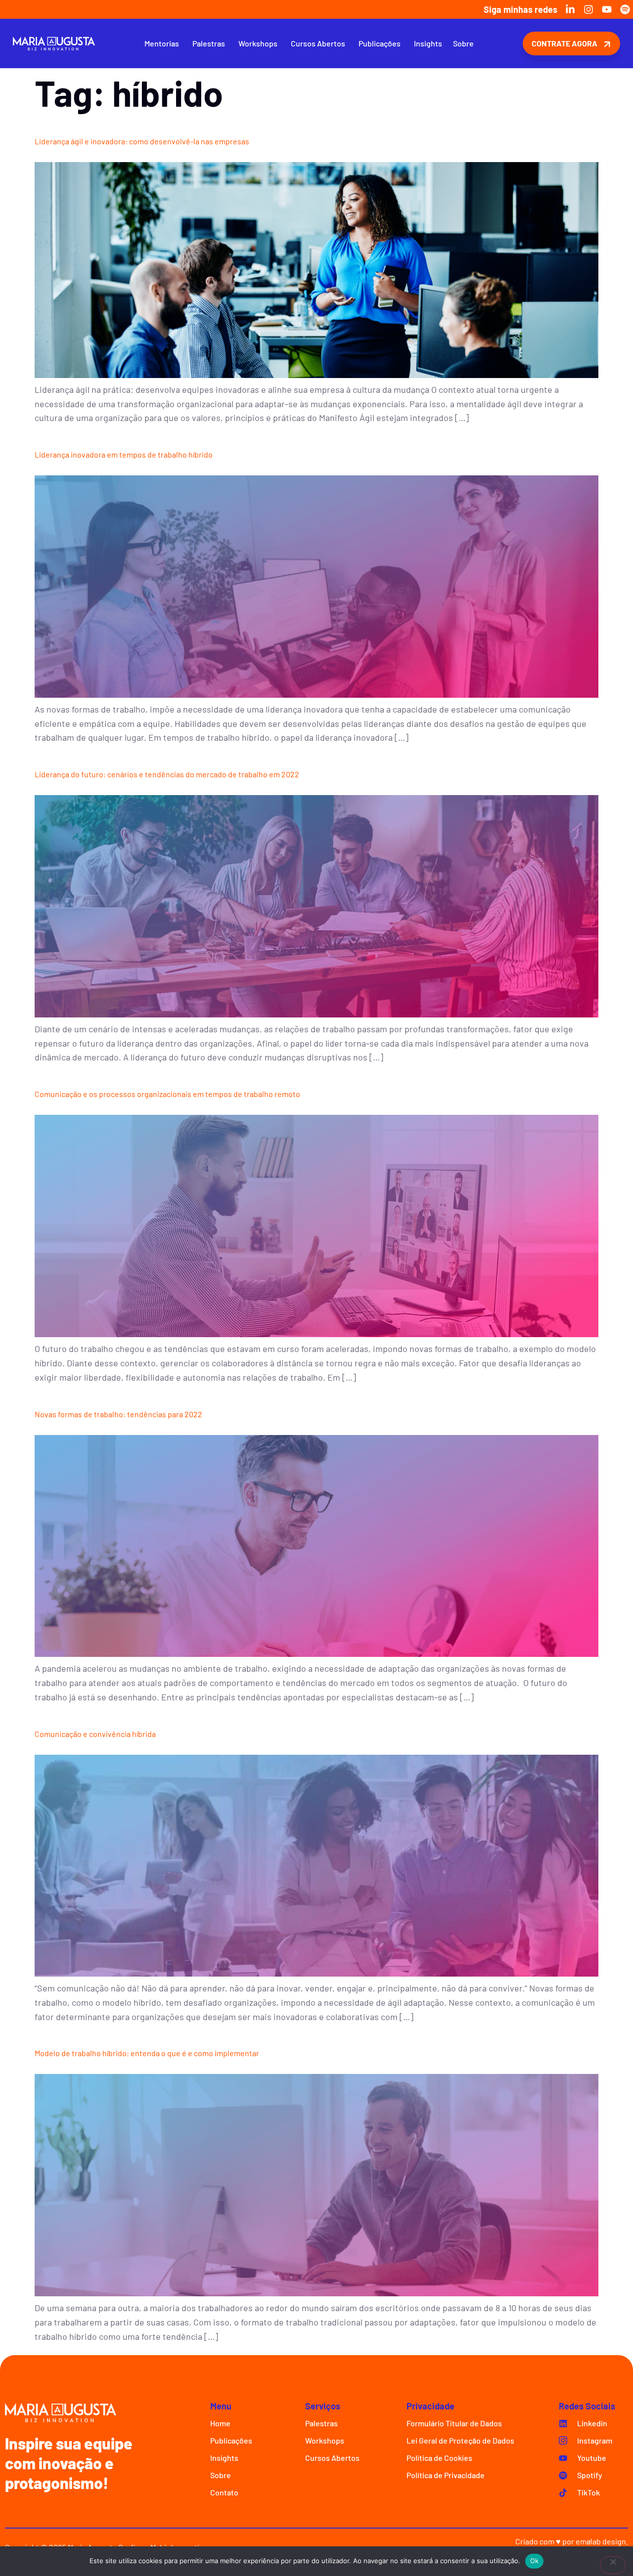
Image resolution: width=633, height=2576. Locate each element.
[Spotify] (625, 9)
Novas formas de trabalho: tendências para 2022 (118, 1414)
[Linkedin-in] (570, 9)
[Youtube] (607, 9)
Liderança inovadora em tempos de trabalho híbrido (124, 454)
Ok (535, 2561)
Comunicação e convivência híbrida (95, 1734)
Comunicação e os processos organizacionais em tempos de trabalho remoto (167, 1094)
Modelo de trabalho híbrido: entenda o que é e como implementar (147, 2053)
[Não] (613, 2565)
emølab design (601, 2541)
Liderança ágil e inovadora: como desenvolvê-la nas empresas (142, 141)
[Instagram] (588, 9)
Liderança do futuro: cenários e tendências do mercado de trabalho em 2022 (167, 774)
